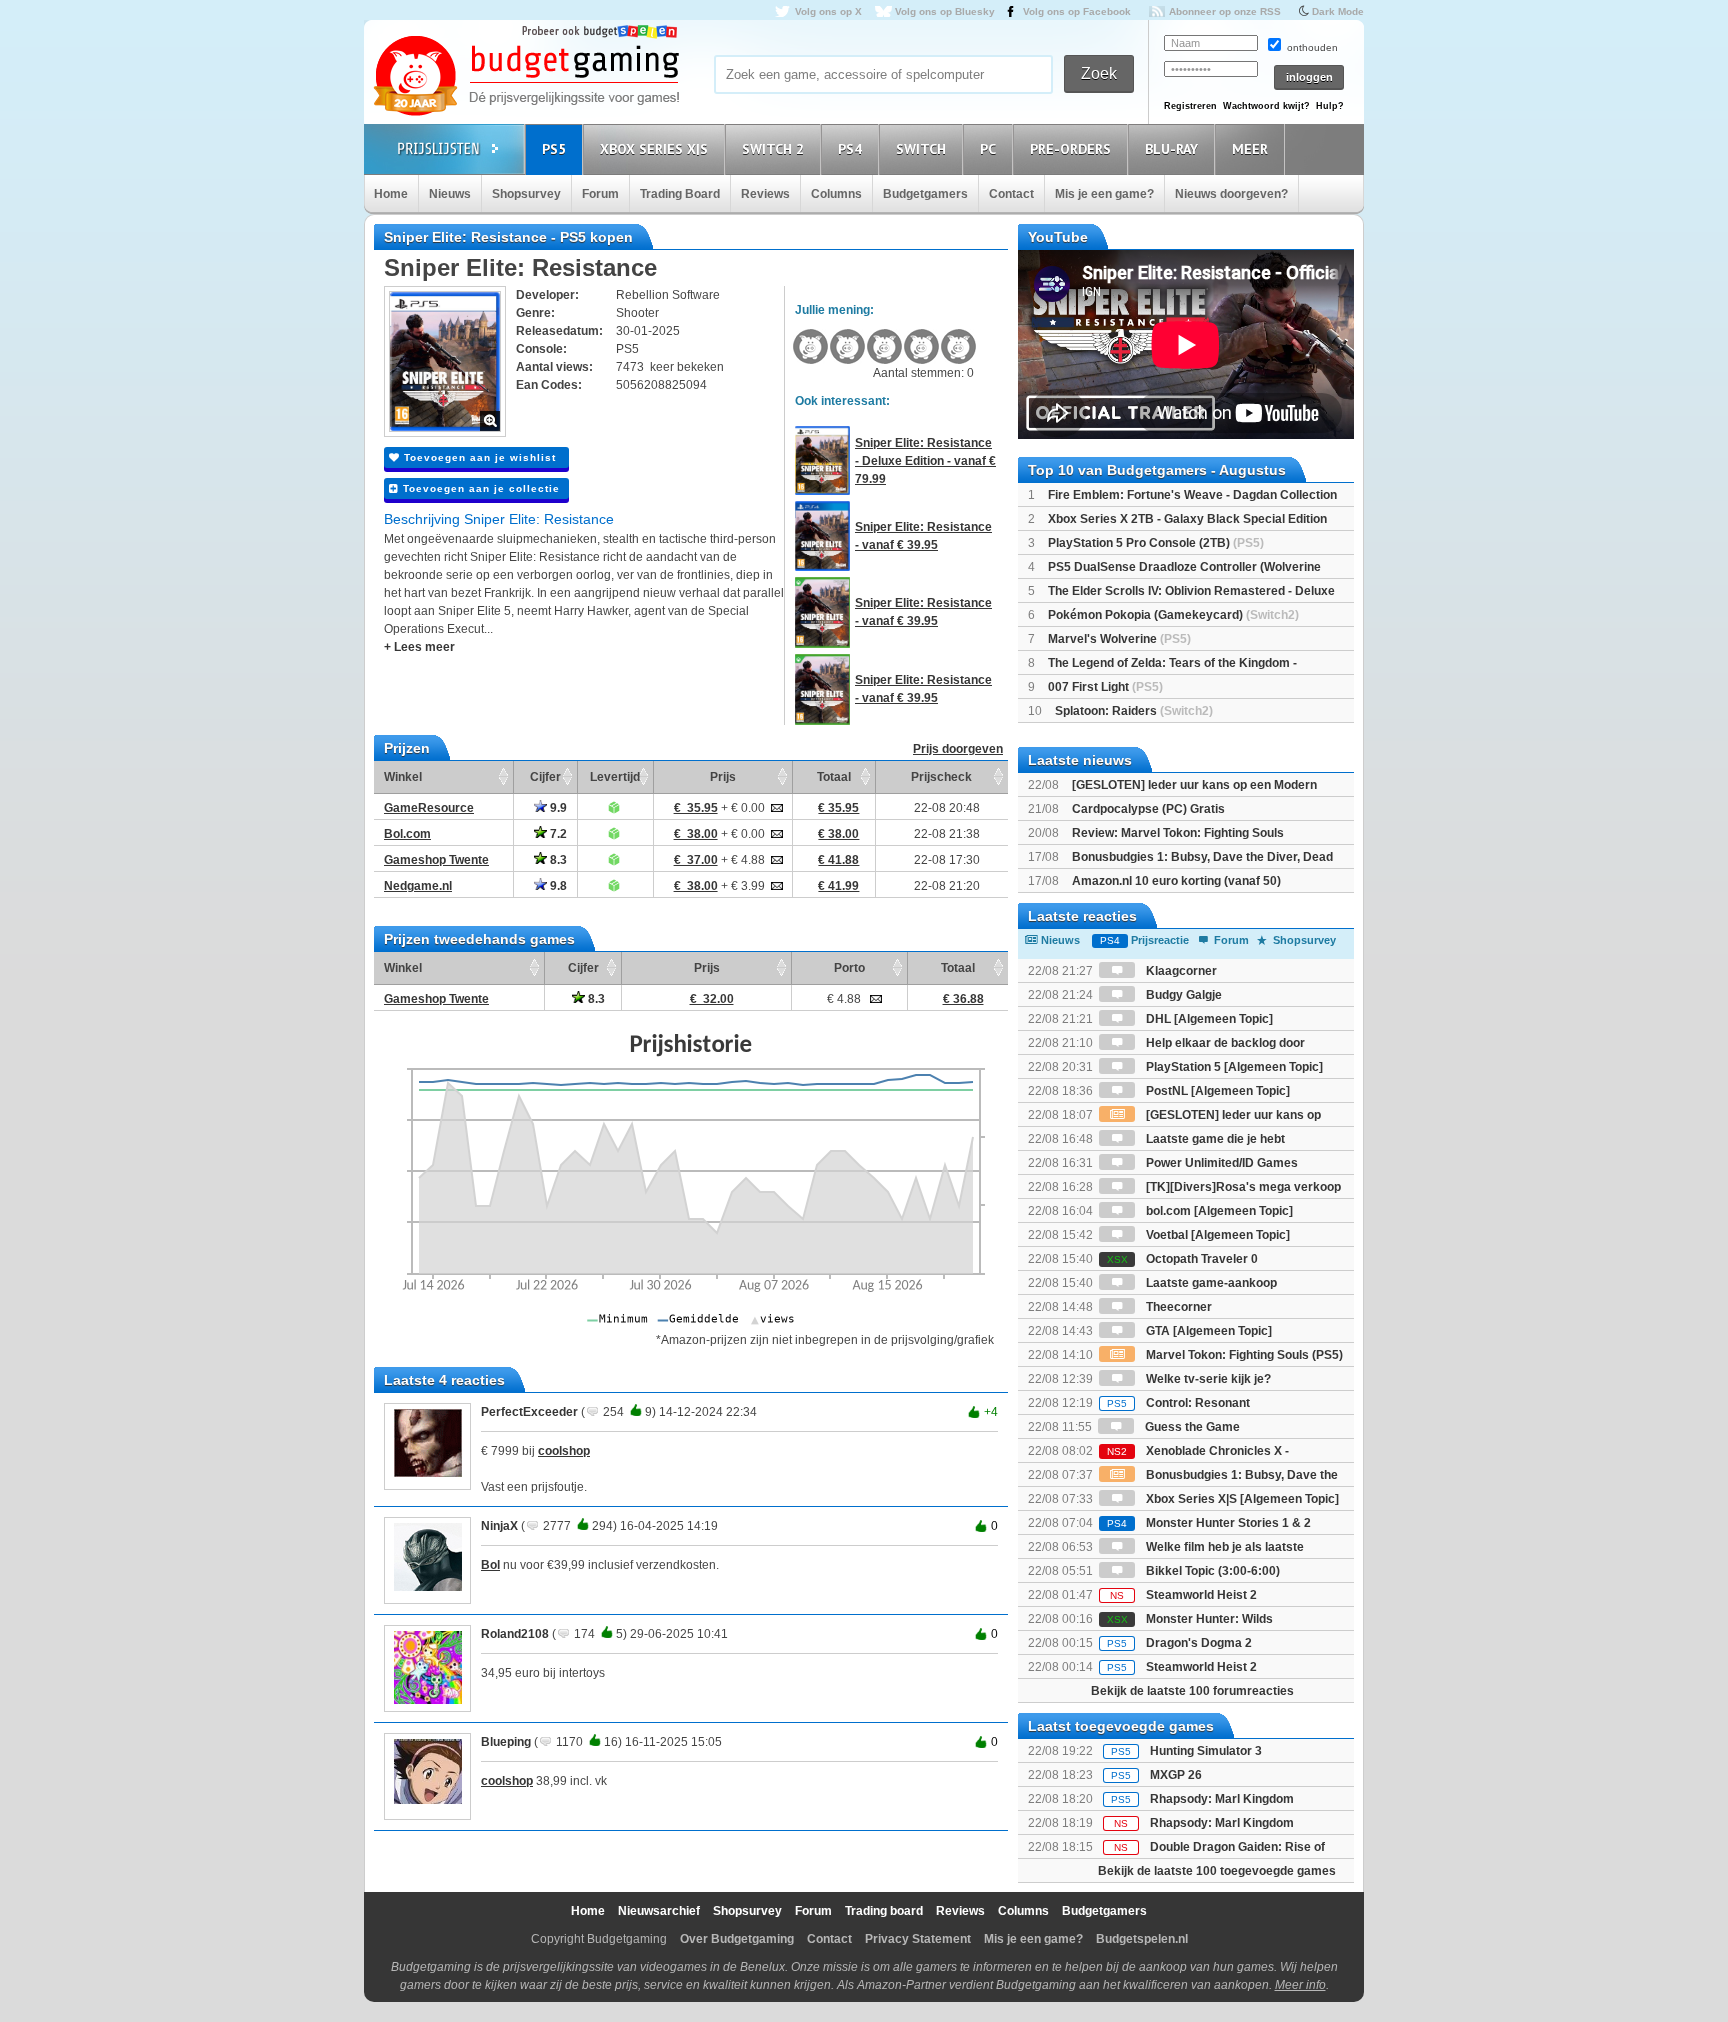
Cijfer (545, 777)
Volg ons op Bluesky (945, 11)
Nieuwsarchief (659, 1911)
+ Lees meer (419, 647)
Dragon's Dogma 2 (1179, 1643)
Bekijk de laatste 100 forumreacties (1192, 1691)
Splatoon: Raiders (1134, 711)
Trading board (884, 1911)
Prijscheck (941, 777)
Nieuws (450, 194)
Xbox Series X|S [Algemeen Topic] (1241, 1499)
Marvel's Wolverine (1119, 639)
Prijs (723, 777)
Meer (1250, 149)
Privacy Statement (918, 1939)
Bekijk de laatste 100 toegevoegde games (1217, 1871)
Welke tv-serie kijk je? (1207, 1379)
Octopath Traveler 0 (1182, 1259)
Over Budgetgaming (737, 1939)
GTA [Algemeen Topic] (1207, 1331)
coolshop (564, 1451)
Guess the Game (1191, 1427)
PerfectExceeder (529, 1412)
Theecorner (1177, 1307)
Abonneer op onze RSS (1225, 11)
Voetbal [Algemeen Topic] (1216, 1235)
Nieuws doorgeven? (1231, 194)
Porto (849, 968)
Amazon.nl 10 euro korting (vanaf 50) (1176, 881)
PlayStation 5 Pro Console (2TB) (1156, 543)
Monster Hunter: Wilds (1190, 1619)
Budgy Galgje (1182, 995)
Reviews (765, 194)
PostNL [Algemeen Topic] (1216, 1091)
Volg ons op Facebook (1077, 11)
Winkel (403, 777)
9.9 (557, 808)
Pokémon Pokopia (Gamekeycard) (1173, 615)
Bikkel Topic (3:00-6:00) (1211, 1571)
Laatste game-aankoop (1210, 1283)
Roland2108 (515, 1634)
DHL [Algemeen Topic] (1208, 1019)
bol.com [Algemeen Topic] (1218, 1211)
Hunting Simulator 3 (1206, 1751)
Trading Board (680, 194)
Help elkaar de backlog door (1224, 1043)
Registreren (1190, 106)
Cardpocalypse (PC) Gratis (1148, 809)
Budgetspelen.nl (1142, 1939)
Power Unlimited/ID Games (1220, 1163)
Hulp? (1330, 106)
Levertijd (615, 777)
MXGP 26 (1176, 1775)
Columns (836, 194)
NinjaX (499, 1526)
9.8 (557, 886)
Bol (490, 1565)
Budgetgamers (925, 194)
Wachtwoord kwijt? (1266, 106)
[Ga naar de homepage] (526, 77)
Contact (1011, 194)
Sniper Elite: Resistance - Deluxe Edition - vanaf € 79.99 (925, 461)
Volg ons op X (828, 11)
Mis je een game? (1104, 194)
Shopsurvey (526, 194)
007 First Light (1105, 687)
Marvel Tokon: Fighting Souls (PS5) (1243, 1355)
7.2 (557, 834)
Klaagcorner (1180, 971)
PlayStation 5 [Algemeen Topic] (1233, 1067)
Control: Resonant (1178, 1403)
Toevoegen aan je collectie (479, 488)
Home (391, 194)
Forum (600, 194)
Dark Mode (1338, 11)
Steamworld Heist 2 (1183, 1595)
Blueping (506, 1742)
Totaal (834, 777)
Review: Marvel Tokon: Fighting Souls (1178, 833)
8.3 (557, 860)
